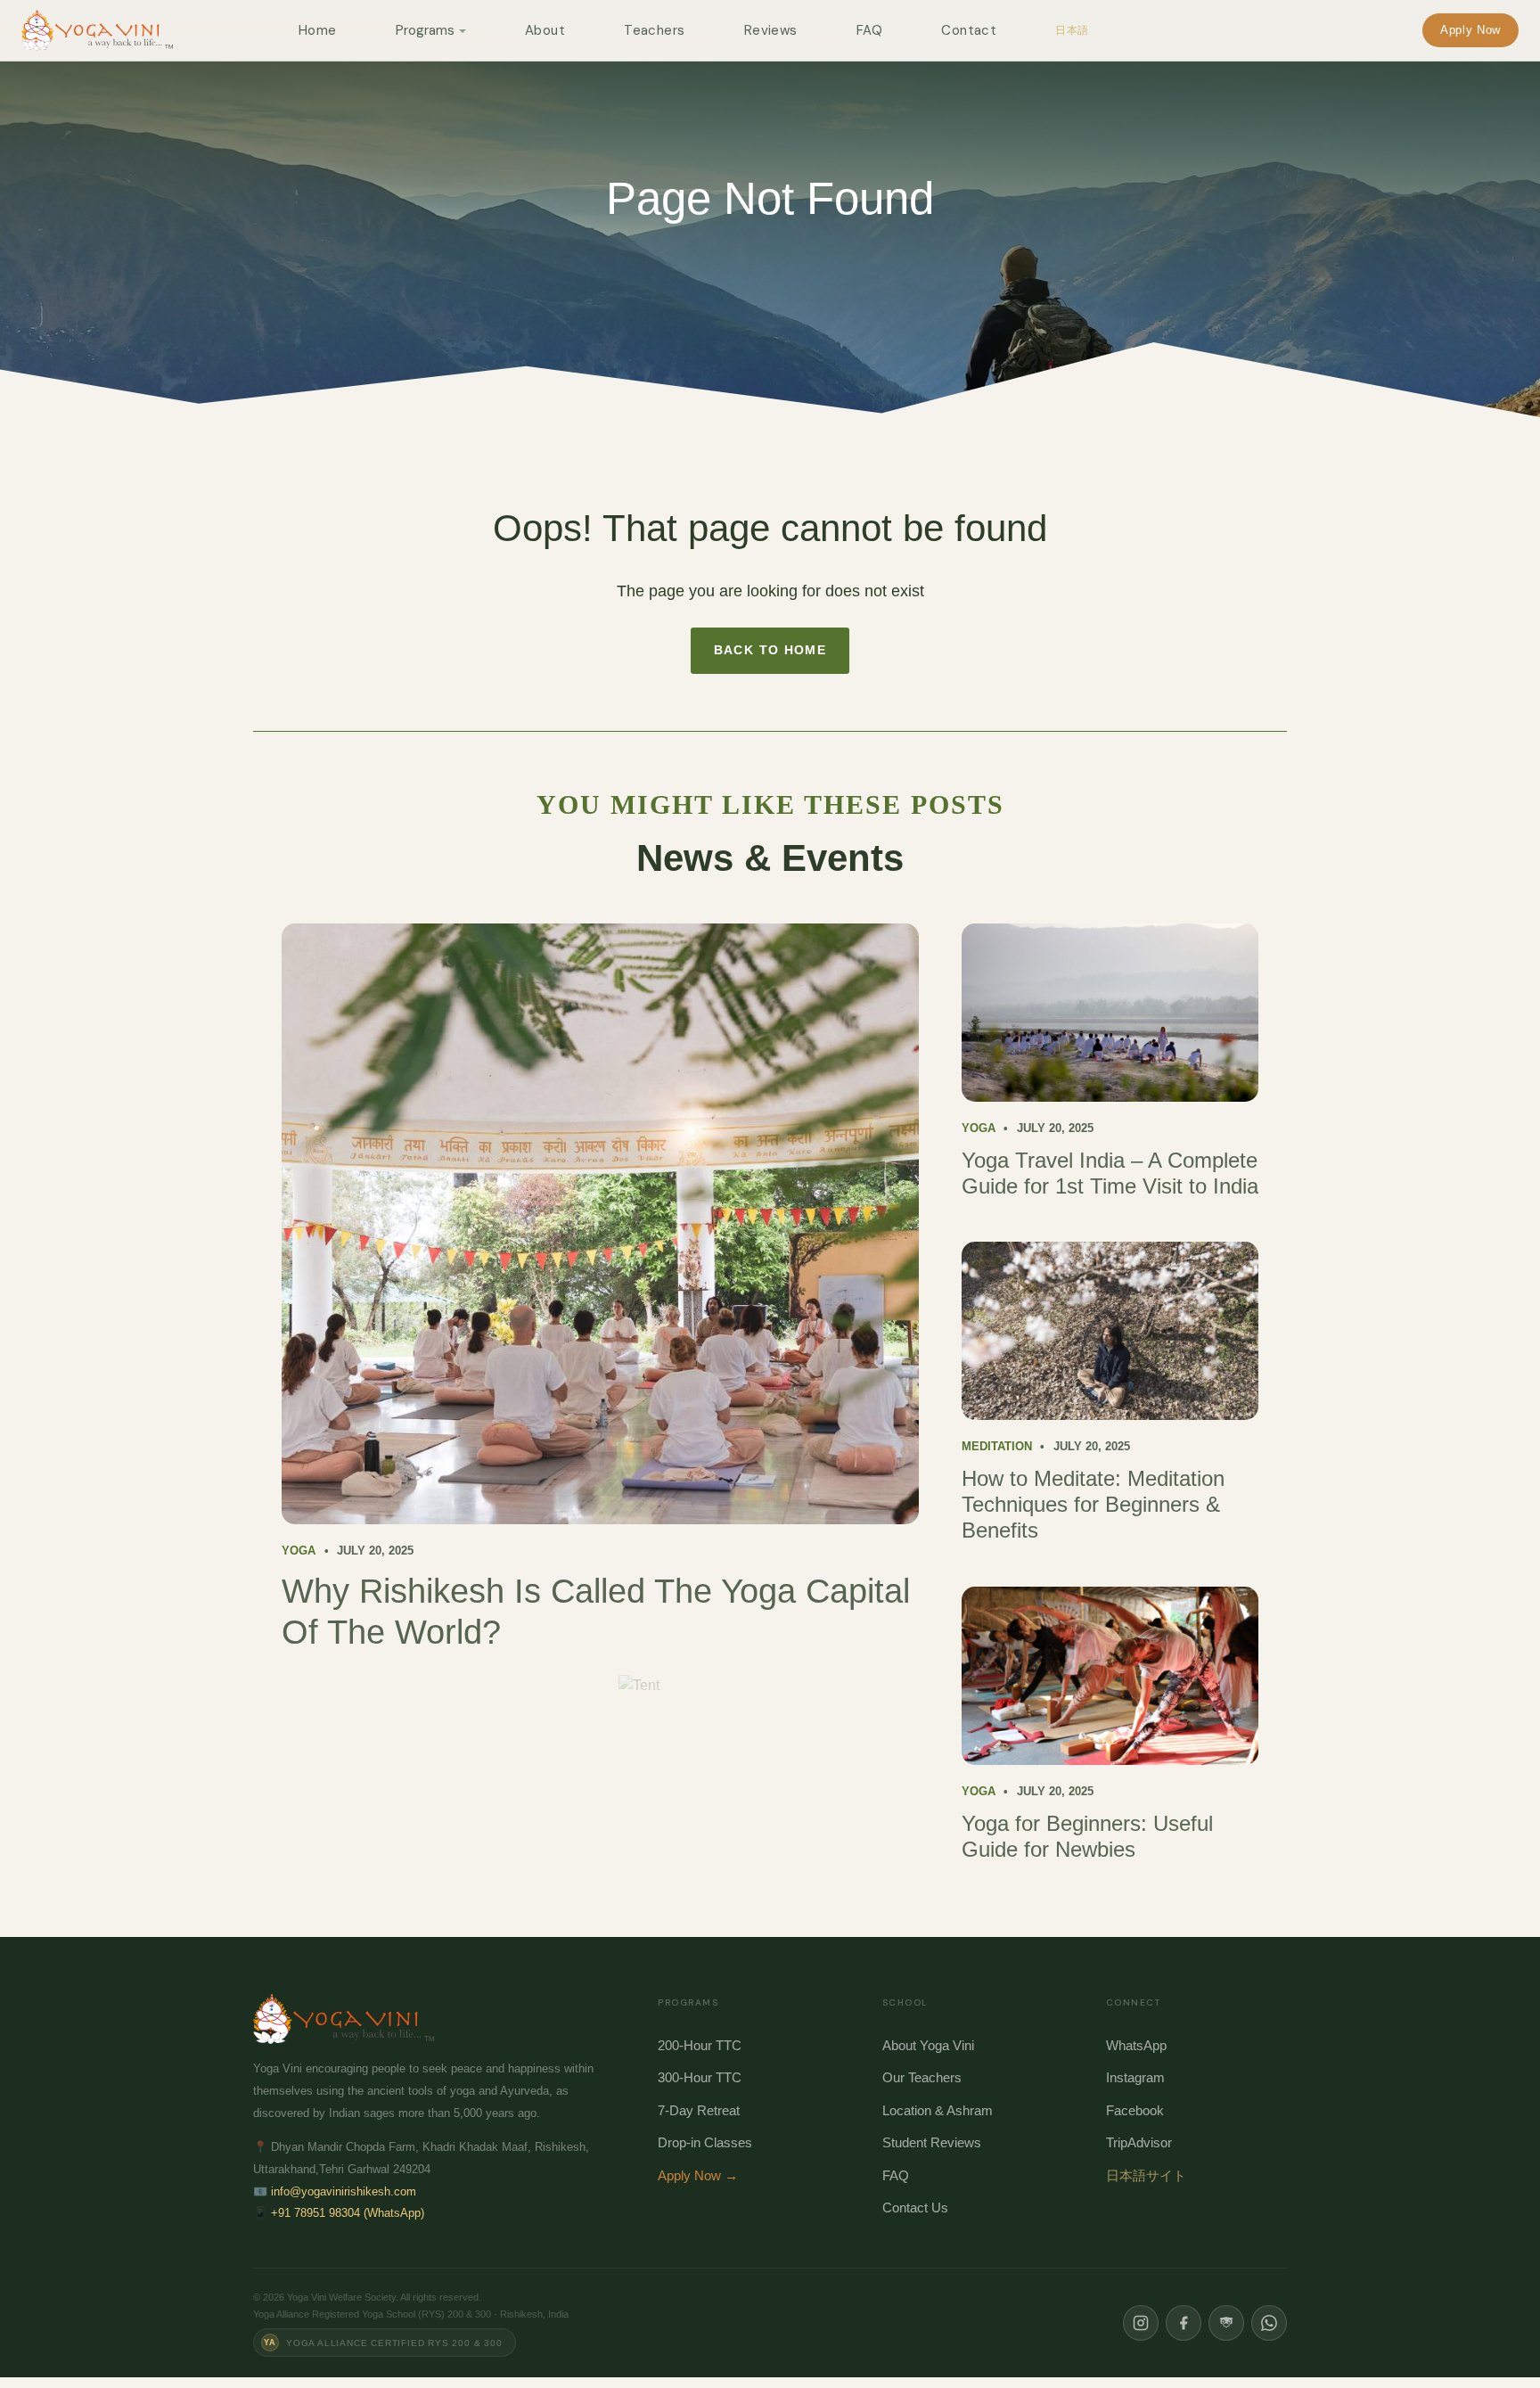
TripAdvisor (1139, 2142)
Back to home (770, 650)
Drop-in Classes (705, 2142)
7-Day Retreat (699, 2110)
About (545, 30)
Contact (969, 30)
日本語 (1072, 30)
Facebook (1135, 2110)
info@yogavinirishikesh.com (344, 2191)
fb (1184, 2323)
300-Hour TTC (700, 2077)
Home (318, 30)
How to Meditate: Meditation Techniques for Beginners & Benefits (1093, 1504)
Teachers (655, 30)
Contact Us (915, 2207)
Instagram (1135, 2077)
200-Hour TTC (700, 2045)
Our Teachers (922, 2077)
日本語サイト (1146, 2175)
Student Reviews (932, 2142)
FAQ (869, 30)
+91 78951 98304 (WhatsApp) (348, 2213)
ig (1141, 2323)
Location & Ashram (938, 2110)
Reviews (771, 30)
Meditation (997, 1446)
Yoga (299, 1551)
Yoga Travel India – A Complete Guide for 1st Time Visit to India (1110, 1173)
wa (1269, 2323)
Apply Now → (698, 2175)
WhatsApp (1136, 2045)
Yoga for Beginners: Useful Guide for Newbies (1087, 1836)
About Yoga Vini (928, 2045)
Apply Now (1470, 30)
